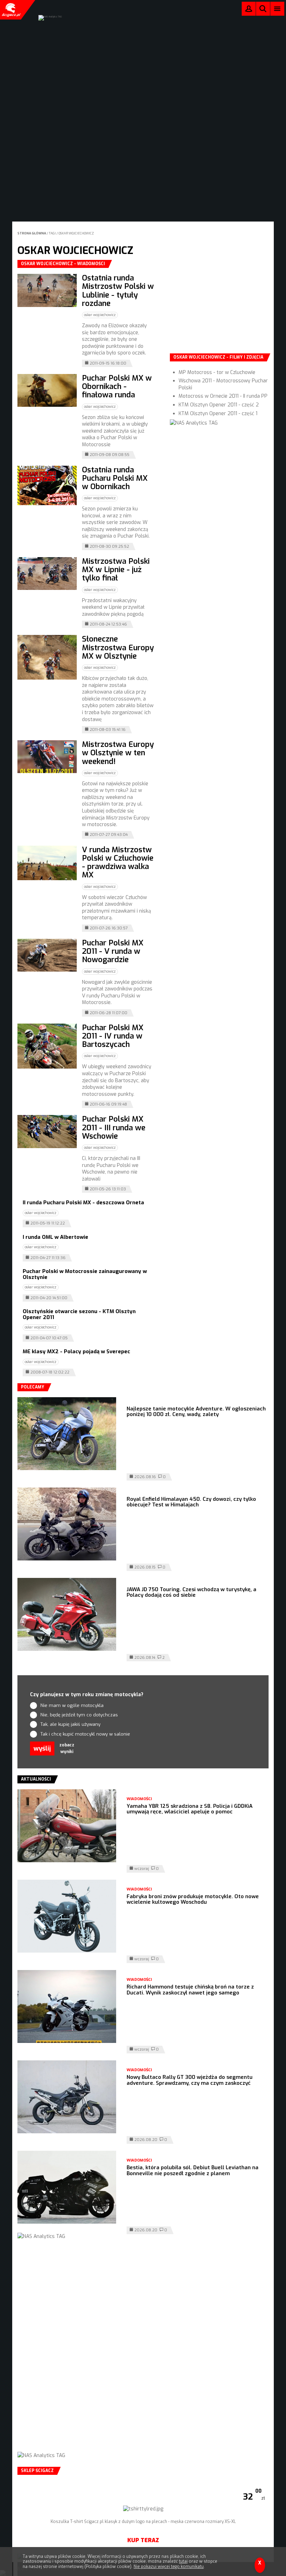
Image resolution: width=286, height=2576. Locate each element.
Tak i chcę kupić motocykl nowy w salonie (85, 1734)
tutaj (183, 2561)
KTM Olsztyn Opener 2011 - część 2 (219, 405)
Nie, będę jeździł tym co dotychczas (79, 1715)
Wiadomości (139, 1799)
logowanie (249, 10)
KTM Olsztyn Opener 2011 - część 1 (218, 414)
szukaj (263, 10)
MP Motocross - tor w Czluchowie (217, 372)
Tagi (52, 233)
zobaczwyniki (67, 1748)
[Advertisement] (222, 304)
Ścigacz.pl (10, 10)
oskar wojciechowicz (76, 233)
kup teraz (143, 2540)
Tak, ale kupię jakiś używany (70, 1724)
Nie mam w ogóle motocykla (72, 1705)
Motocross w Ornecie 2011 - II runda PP (223, 396)
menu (277, 9)
